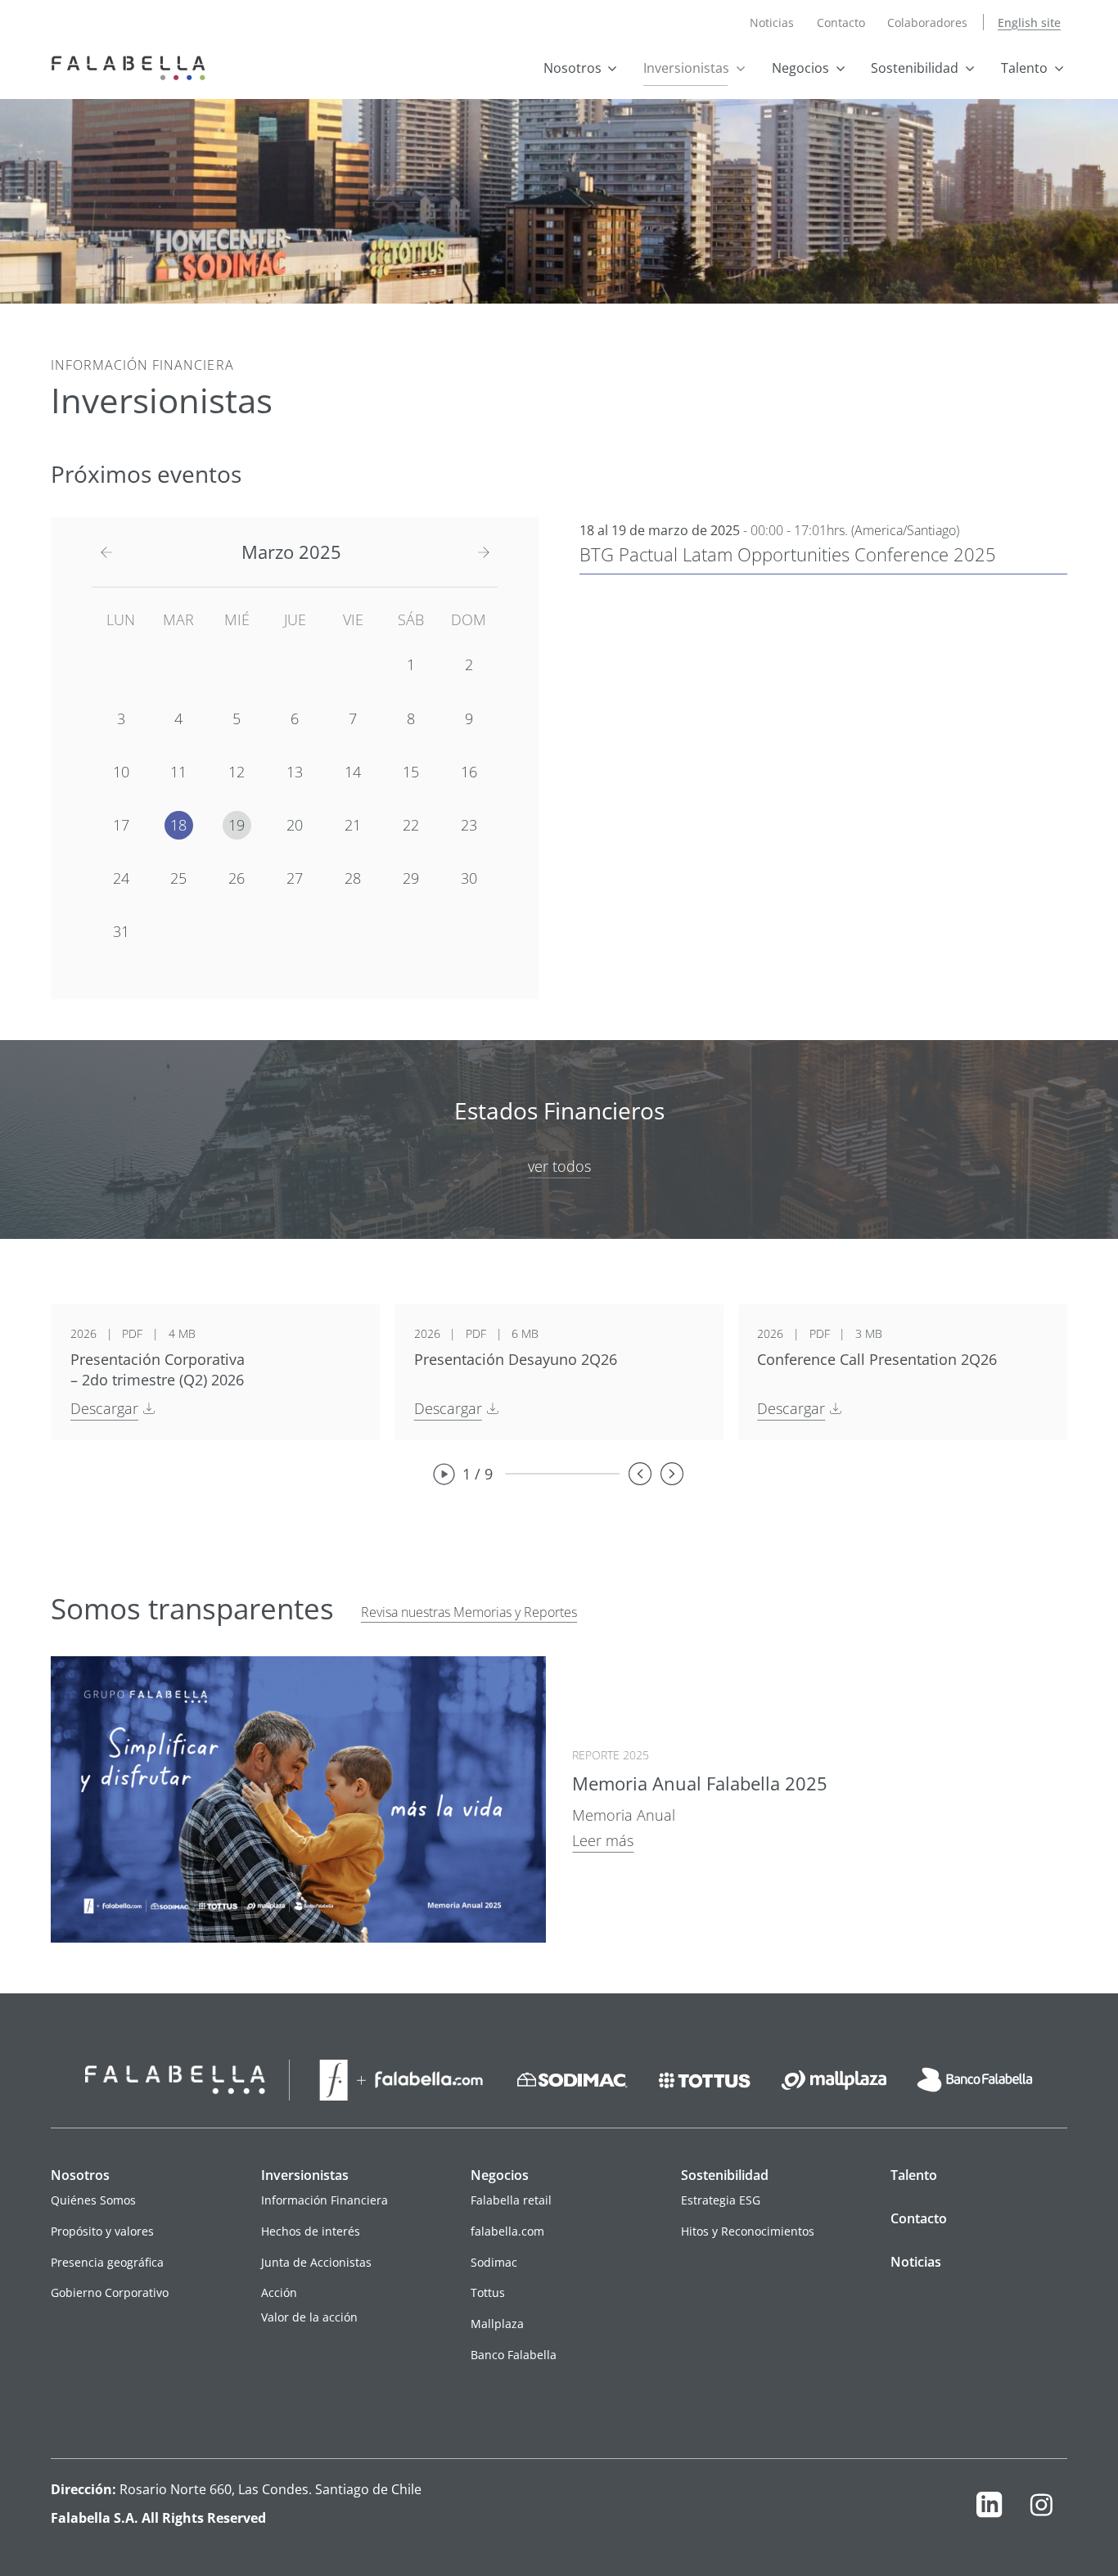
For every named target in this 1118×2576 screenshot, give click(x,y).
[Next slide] (672, 1474)
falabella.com (507, 2231)
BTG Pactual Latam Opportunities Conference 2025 (788, 554)
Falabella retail (511, 2200)
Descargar (104, 1408)
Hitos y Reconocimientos (748, 2231)
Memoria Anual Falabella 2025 (700, 1783)
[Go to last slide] (640, 1474)
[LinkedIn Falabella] (989, 2508)
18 (178, 825)
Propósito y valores (102, 2231)
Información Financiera (325, 2200)
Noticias (772, 23)
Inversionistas (686, 68)
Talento (1024, 68)
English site (1029, 23)
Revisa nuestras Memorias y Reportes (469, 1612)
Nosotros (573, 68)
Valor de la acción (309, 2317)
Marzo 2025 (291, 552)
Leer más (603, 1840)
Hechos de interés (311, 2231)
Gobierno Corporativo (110, 2292)
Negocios (800, 68)
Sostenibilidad (915, 68)
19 (237, 825)
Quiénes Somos (93, 2200)
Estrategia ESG (721, 2200)
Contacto (841, 23)
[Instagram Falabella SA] (1041, 2508)
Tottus (488, 2292)
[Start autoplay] (444, 1474)
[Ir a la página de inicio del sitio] (132, 66)
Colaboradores (927, 23)
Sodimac (494, 2262)
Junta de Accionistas (316, 2262)
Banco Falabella (514, 2355)
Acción (279, 2292)
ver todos (559, 1166)
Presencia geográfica (107, 2262)
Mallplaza (497, 2324)
